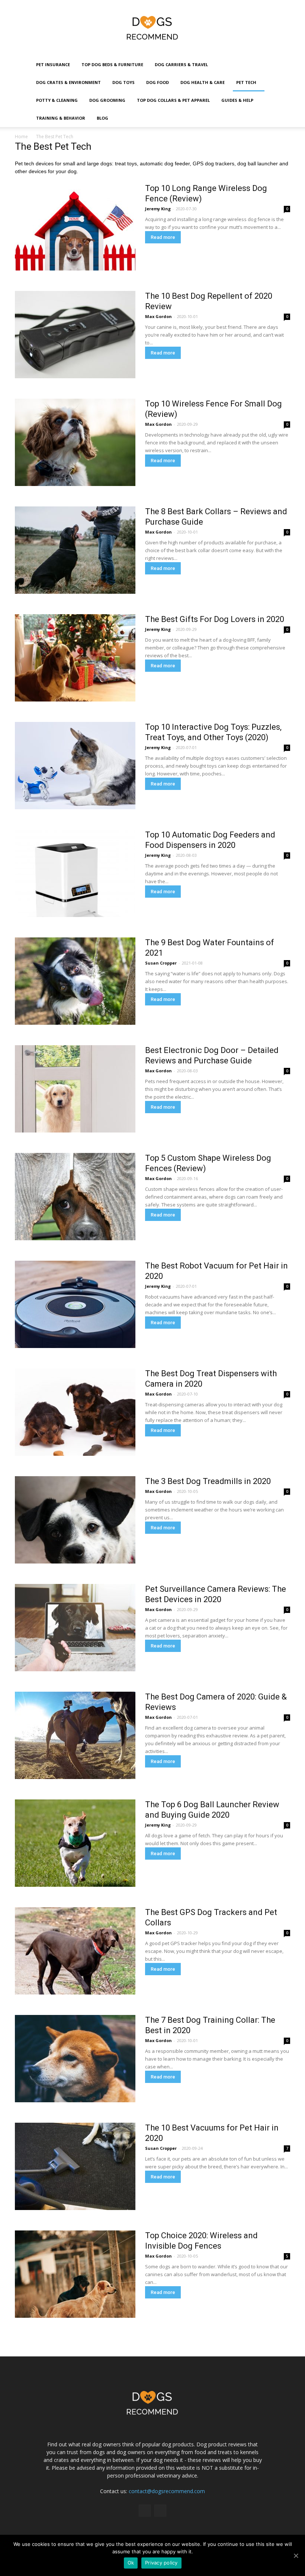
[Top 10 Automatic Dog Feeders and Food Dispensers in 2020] (75, 873)
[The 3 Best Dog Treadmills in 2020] (75, 1520)
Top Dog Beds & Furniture (112, 64)
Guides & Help (237, 100)
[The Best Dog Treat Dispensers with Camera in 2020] (75, 1412)
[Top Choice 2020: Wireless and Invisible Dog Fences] (75, 2274)
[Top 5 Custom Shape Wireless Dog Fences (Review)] (75, 1197)
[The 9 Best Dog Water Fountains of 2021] (75, 981)
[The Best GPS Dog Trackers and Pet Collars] (75, 1951)
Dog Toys (123, 82)
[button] (285, 92)
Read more (163, 237)
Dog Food (158, 82)
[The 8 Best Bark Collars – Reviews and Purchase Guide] (75, 550)
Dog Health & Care (203, 82)
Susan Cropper (161, 963)
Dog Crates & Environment (68, 82)
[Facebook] (145, 2511)
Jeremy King (158, 209)
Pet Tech (246, 82)
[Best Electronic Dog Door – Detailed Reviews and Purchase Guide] (75, 1089)
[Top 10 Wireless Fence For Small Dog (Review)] (75, 442)
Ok (131, 2563)
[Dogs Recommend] (152, 28)
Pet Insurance (53, 64)
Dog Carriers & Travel (181, 64)
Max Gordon (158, 316)
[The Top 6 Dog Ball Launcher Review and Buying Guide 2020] (75, 1843)
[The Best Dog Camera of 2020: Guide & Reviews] (75, 1735)
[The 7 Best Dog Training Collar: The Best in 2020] (75, 2059)
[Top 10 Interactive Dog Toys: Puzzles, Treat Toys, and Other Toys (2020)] (75, 766)
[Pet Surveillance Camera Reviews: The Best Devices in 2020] (75, 1628)
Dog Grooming (107, 100)
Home (21, 137)
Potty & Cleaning (57, 100)
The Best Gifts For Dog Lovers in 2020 (215, 619)
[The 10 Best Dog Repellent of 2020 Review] (75, 335)
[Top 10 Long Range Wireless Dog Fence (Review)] (75, 227)
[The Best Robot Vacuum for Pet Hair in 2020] (75, 1304)
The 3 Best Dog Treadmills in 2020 (208, 1481)
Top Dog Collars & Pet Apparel (173, 100)
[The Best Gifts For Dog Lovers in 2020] (75, 658)
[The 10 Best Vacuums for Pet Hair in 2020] (75, 2166)
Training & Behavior (61, 118)
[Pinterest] (160, 2511)
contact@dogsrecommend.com (167, 2491)
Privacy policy (161, 2563)
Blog (102, 118)
